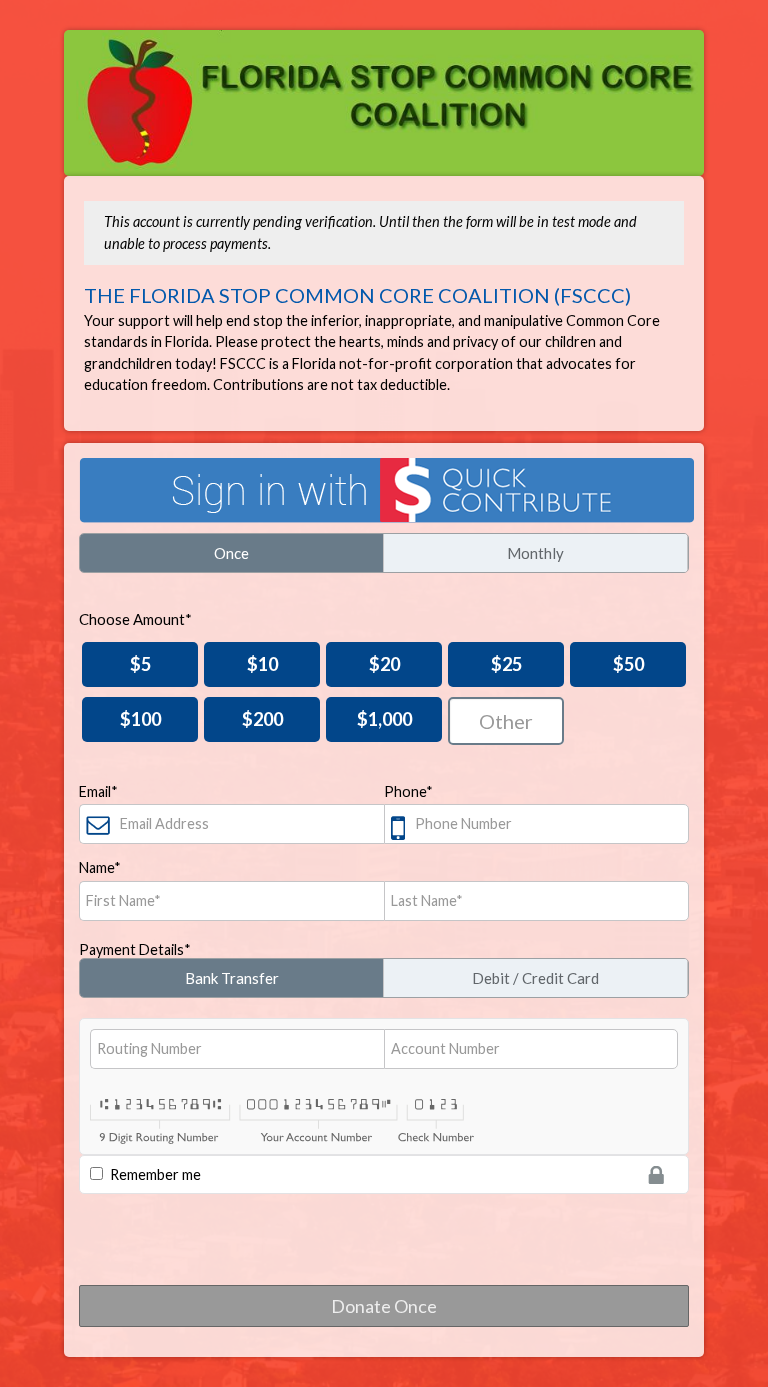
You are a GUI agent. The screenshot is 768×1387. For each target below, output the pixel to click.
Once (231, 553)
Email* (98, 792)
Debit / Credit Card (535, 978)
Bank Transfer (232, 978)
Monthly (535, 553)
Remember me (155, 1174)
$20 (384, 664)
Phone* (408, 792)
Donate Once (384, 1306)
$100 (140, 719)
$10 (262, 664)
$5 (140, 664)
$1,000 (384, 719)
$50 (628, 664)
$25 (506, 664)
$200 (262, 719)
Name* (100, 867)
